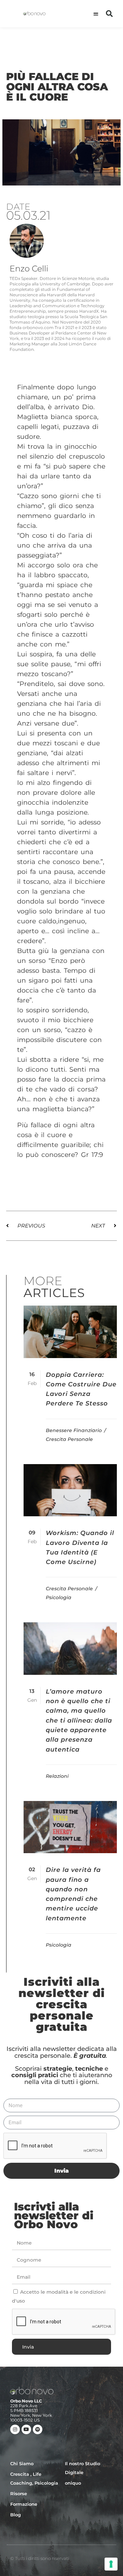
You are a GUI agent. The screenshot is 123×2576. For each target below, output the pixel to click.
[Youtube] (26, 2429)
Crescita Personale (69, 1439)
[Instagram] (15, 2429)
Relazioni (57, 1776)
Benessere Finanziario (74, 1430)
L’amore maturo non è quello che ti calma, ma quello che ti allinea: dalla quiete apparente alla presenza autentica (79, 1721)
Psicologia (59, 1597)
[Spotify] (38, 2429)
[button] (96, 14)
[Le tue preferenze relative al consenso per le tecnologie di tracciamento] (111, 2564)
